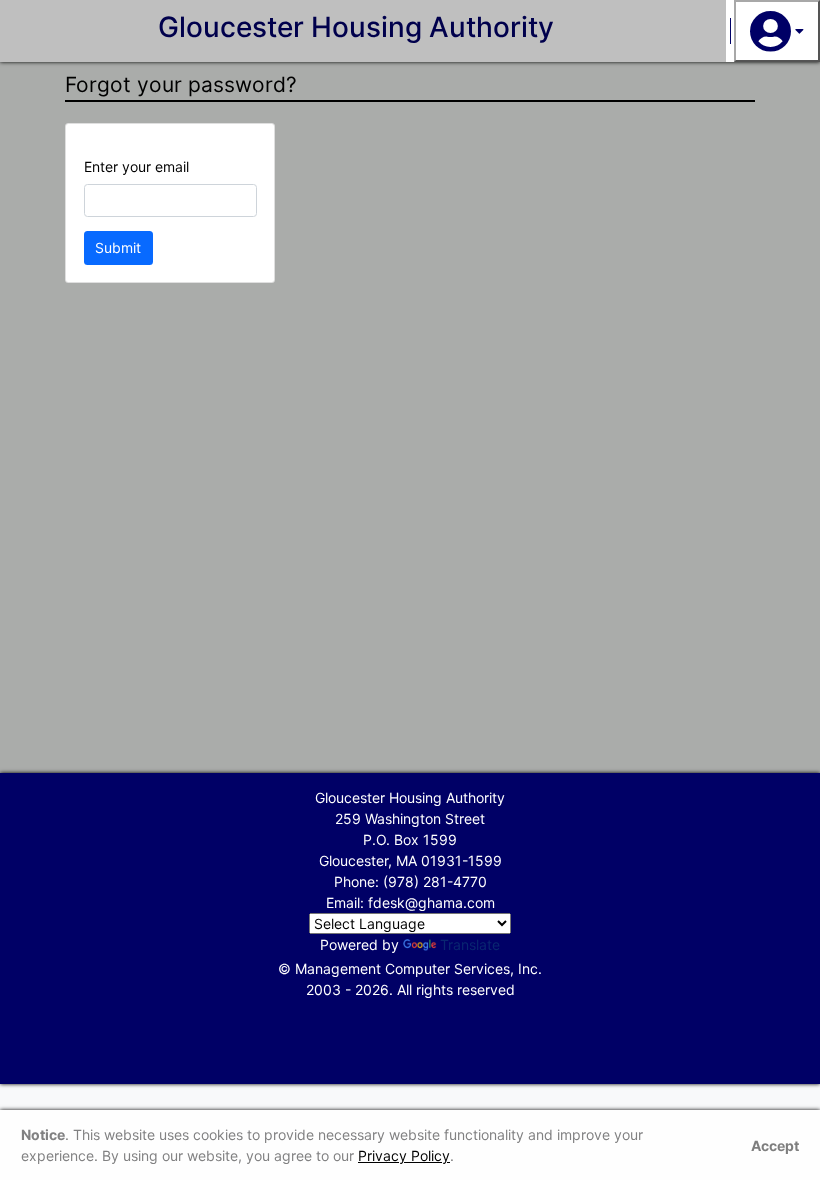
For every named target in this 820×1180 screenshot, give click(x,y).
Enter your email (136, 166)
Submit (118, 247)
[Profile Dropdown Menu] (777, 31)
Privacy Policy (404, 1155)
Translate (470, 944)
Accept (775, 1145)
